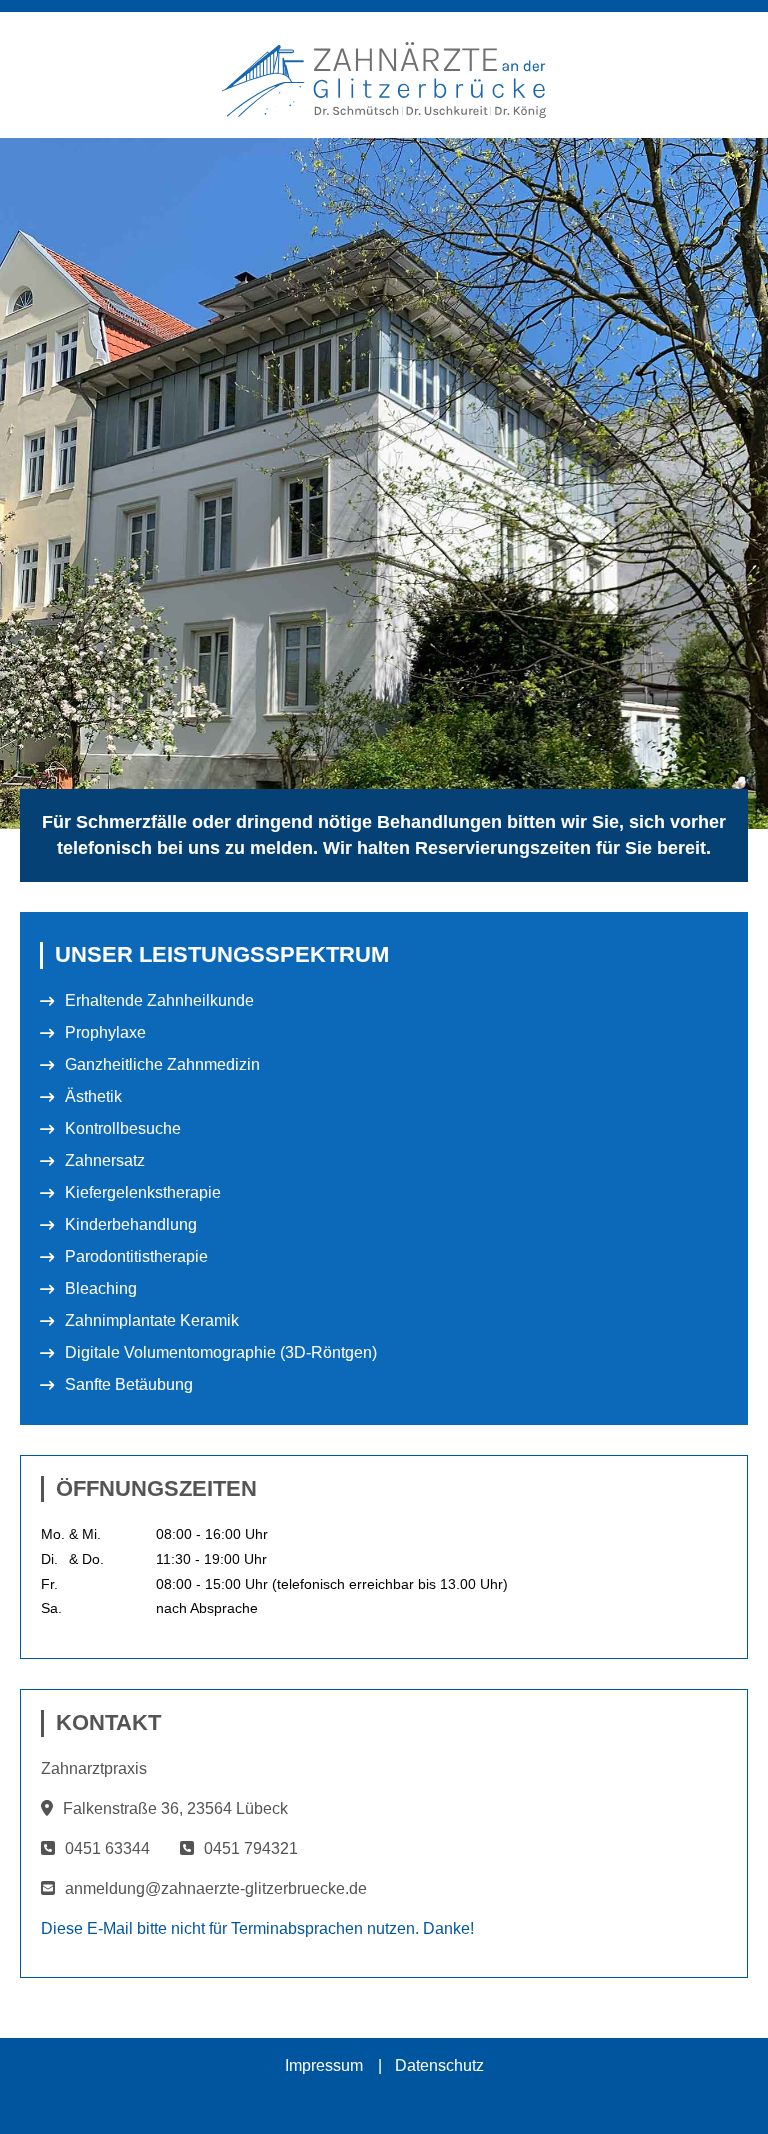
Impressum (324, 2065)
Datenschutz (439, 2065)
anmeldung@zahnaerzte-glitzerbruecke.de (216, 1888)
